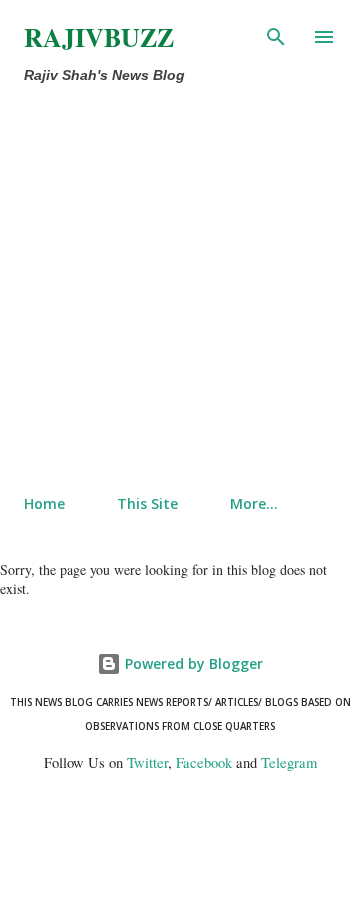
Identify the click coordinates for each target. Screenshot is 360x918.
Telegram (289, 762)
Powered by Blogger (192, 663)
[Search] (276, 36)
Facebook (204, 762)
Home (44, 503)
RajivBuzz (99, 37)
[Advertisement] (180, 290)
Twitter (147, 762)
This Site (147, 503)
